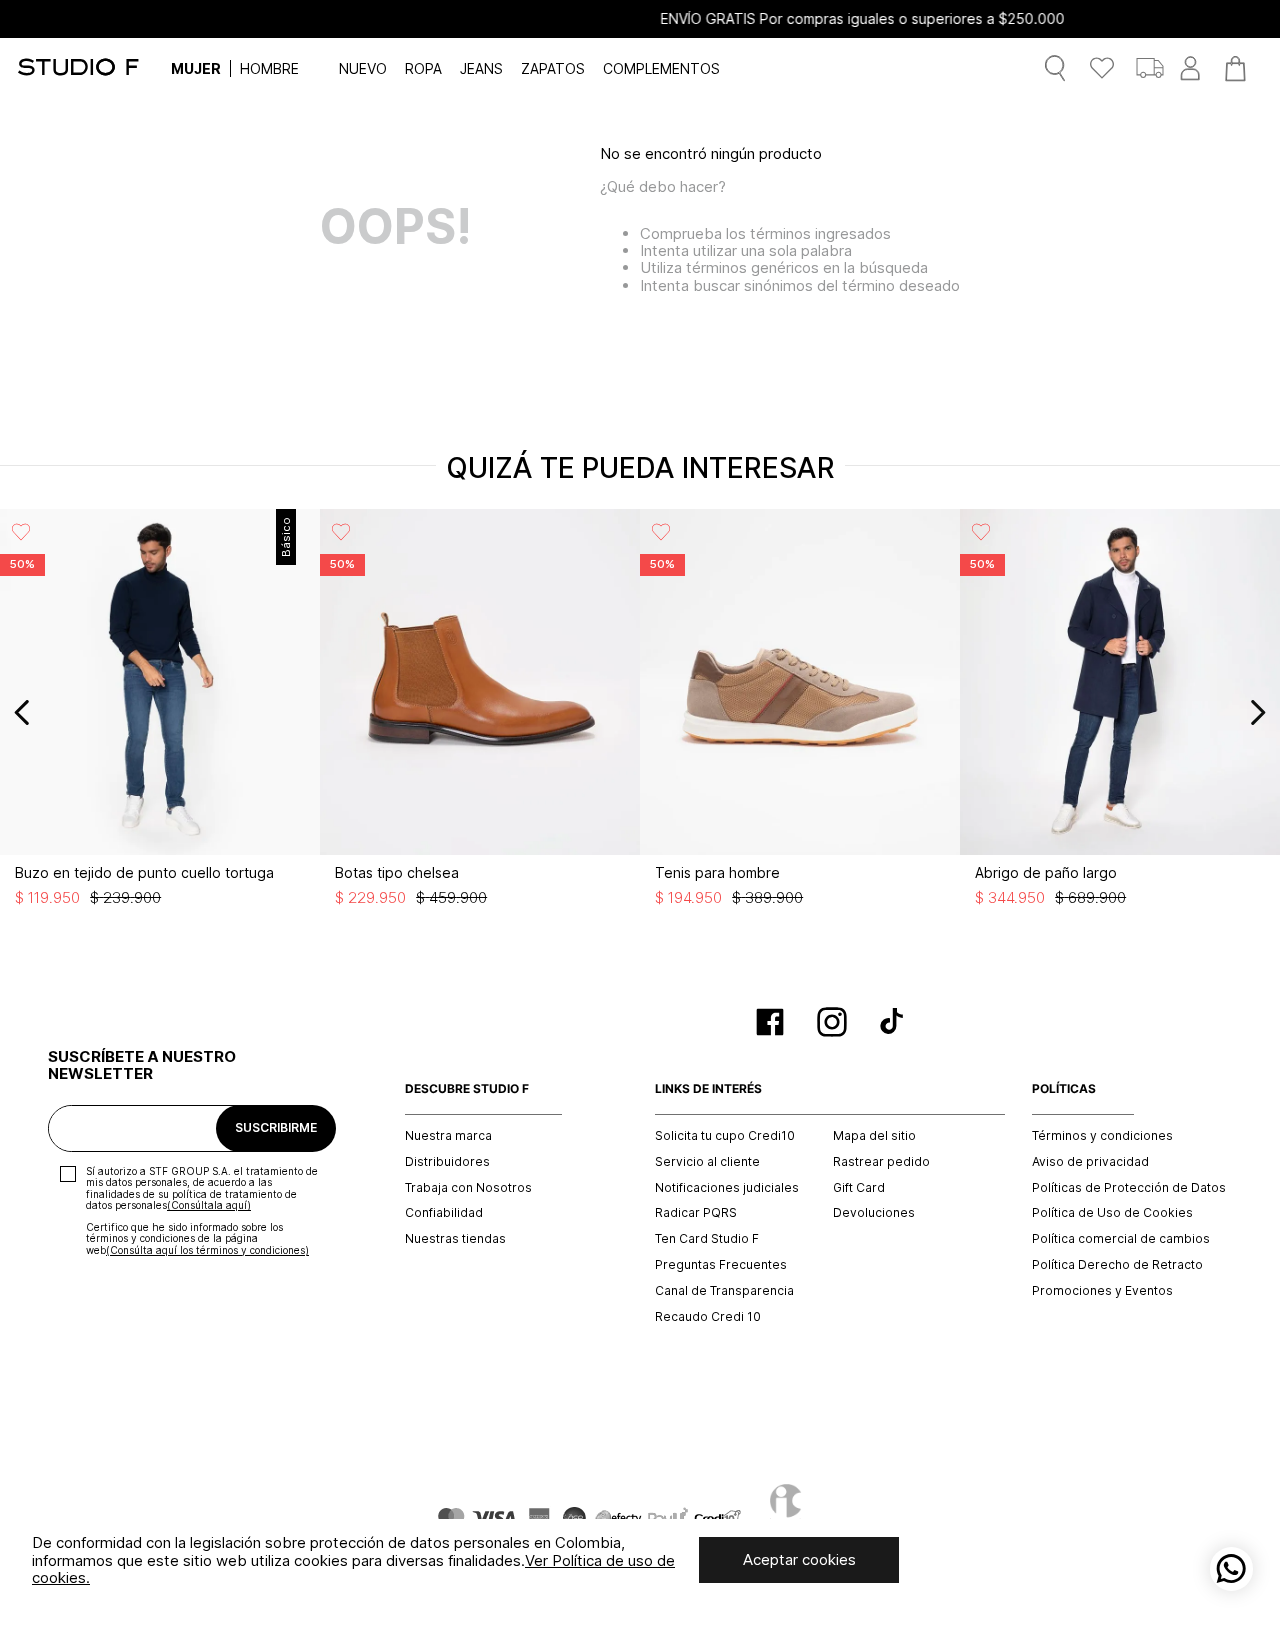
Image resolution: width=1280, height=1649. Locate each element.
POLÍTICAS (1064, 1089)
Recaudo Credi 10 (708, 1317)
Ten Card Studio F (707, 1239)
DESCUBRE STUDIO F (467, 1089)
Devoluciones (874, 1213)
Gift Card (859, 1188)
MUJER (196, 68)
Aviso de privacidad (1090, 1162)
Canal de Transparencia (724, 1291)
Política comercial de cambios (1121, 1239)
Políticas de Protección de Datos (1129, 1188)
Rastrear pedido (881, 1162)
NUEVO (363, 68)
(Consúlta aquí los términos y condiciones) (207, 1250)
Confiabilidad (444, 1213)
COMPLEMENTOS (661, 68)
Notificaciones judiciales (727, 1188)
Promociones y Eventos (1102, 1291)
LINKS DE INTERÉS (708, 1089)
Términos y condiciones (1102, 1136)
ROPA (423, 68)
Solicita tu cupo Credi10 (725, 1136)
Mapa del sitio (874, 1136)
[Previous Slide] (22, 712)
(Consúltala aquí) (209, 1205)
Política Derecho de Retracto (1117, 1265)
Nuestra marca (448, 1136)
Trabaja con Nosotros (468, 1188)
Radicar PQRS (696, 1213)
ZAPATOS (553, 68)
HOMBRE (269, 68)
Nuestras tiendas (455, 1239)
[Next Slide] (1257, 712)
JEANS (481, 68)
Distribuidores (447, 1162)
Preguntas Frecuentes (721, 1265)
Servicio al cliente (707, 1162)
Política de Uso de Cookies (1112, 1213)
